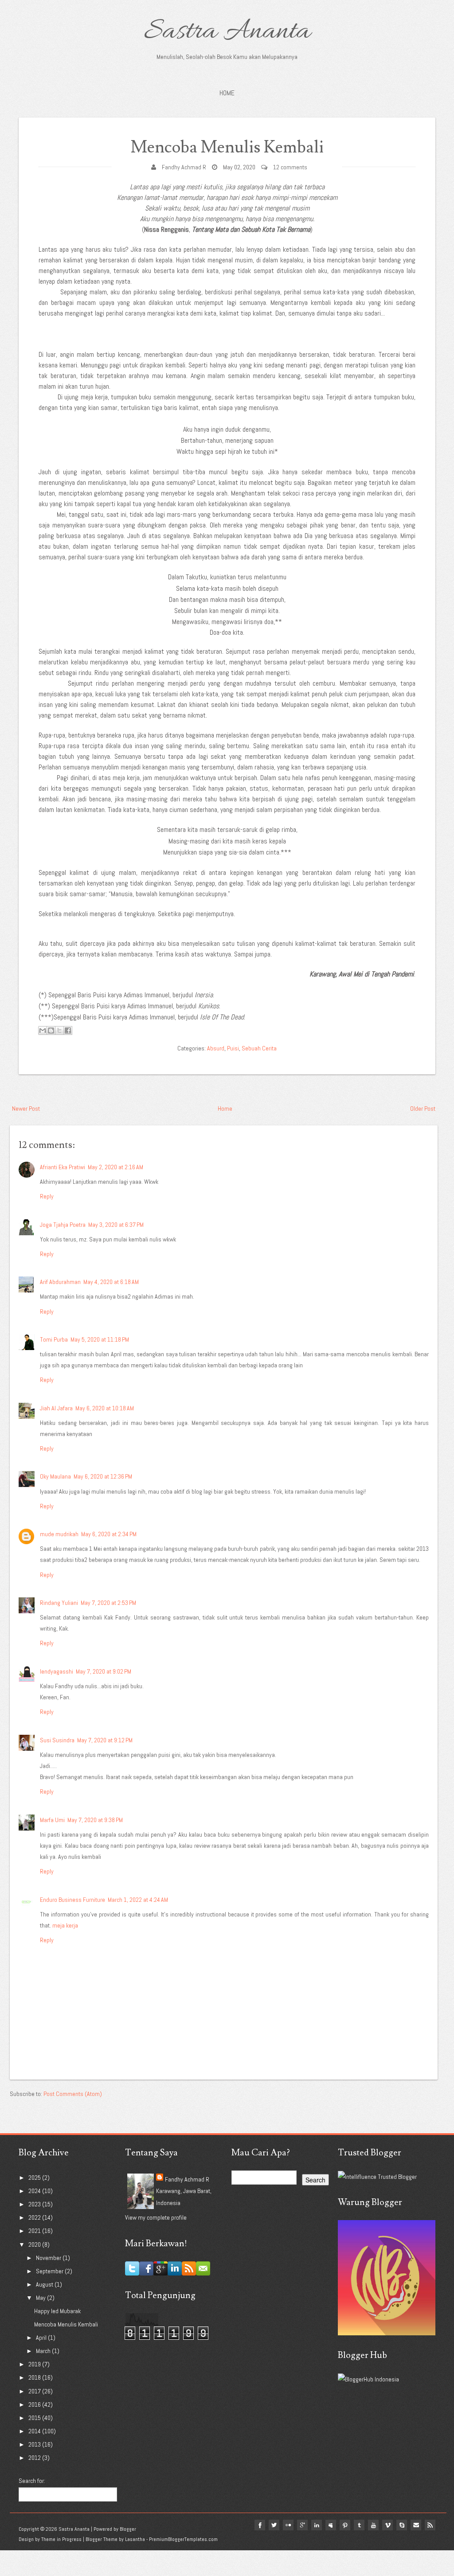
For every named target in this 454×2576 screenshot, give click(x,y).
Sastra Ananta (227, 32)
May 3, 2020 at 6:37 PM (116, 1225)
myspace (331, 2525)
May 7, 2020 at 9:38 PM (95, 1820)
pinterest (345, 2525)
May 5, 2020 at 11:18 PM (100, 1339)
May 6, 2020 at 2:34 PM (109, 1534)
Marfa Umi (52, 1820)
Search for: (32, 2481)
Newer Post (26, 1108)
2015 (35, 2418)
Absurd (216, 1048)
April (42, 2338)
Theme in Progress (61, 2539)
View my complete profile (156, 2217)
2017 (35, 2391)
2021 (35, 2231)
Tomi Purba (54, 1339)
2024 (35, 2191)
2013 (35, 2444)
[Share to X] (59, 1030)
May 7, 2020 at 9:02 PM (104, 1671)
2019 (35, 2364)
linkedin (317, 2525)
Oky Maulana (55, 1476)
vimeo (387, 2525)
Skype (402, 2525)
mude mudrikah (59, 1534)
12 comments (290, 167)
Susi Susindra (57, 1740)
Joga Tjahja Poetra (63, 1225)
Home (227, 93)
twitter (274, 2525)
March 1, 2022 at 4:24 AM (138, 1900)
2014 (35, 2431)
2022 (35, 2217)
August (45, 2284)
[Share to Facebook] (68, 1030)
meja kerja (65, 1925)
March (44, 2351)
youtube (373, 2525)
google (302, 2525)
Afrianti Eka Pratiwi (63, 1167)
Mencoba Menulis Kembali (227, 147)
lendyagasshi (57, 1671)
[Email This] (43, 1030)
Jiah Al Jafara (56, 1408)
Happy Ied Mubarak (57, 2311)
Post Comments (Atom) (73, 2094)
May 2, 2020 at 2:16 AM (115, 1167)
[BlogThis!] (51, 1030)
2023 (35, 2204)
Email (416, 2525)
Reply (47, 1196)
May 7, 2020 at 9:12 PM (105, 1740)
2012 (35, 2458)
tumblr (359, 2525)
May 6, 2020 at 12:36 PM (103, 1476)
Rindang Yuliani (59, 1603)
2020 (35, 2244)
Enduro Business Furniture (72, 1900)
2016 (35, 2404)
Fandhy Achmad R (184, 167)
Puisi (233, 1048)
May (41, 2298)
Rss (430, 2525)
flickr (288, 2525)
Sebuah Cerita (259, 1048)
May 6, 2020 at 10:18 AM (105, 1408)
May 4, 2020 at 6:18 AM (111, 1282)
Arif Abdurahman (60, 1282)
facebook (260, 2525)
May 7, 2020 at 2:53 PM (108, 1603)
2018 (35, 2377)
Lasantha (135, 2539)
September (50, 2271)
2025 (35, 2178)
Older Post (423, 1108)
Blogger (128, 2529)
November (49, 2258)
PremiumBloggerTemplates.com (183, 2539)
